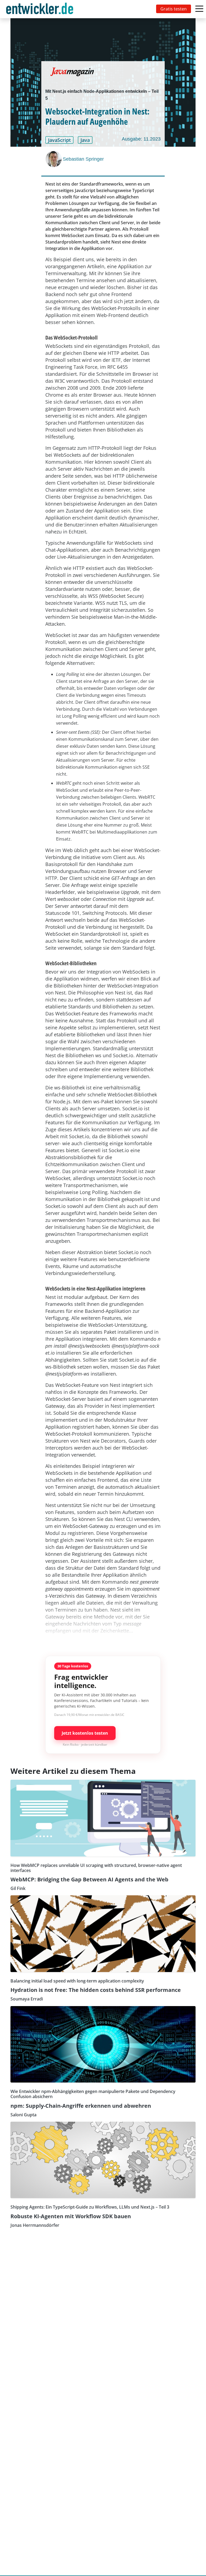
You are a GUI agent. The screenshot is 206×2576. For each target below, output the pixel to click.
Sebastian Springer (83, 159)
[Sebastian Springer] (54, 159)
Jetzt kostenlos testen (85, 1733)
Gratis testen (174, 9)
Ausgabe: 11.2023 (141, 139)
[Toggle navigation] (41, 9)
